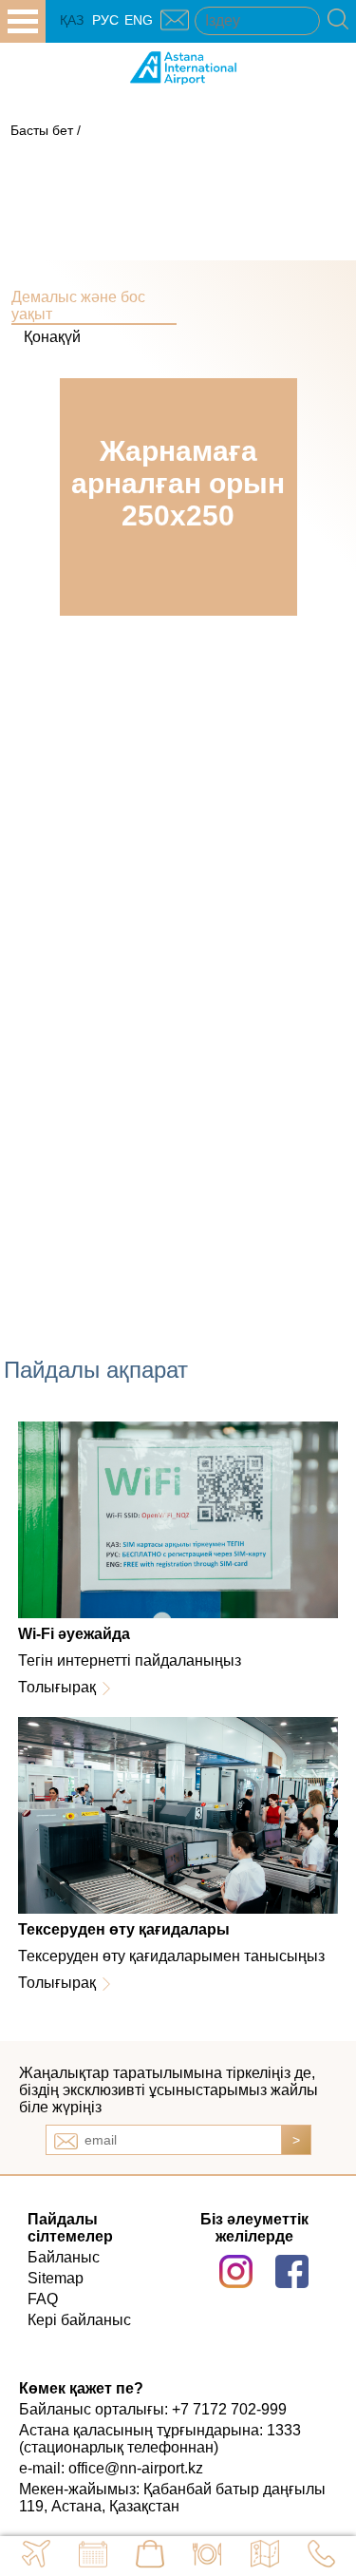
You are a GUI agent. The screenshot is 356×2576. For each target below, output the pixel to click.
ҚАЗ (72, 20)
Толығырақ (57, 1687)
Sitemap (56, 2278)
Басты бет (42, 130)
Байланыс (64, 2257)
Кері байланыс (79, 2320)
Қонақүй (52, 337)
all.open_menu (23, 21)
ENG (139, 20)
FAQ (43, 2299)
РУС (105, 20)
